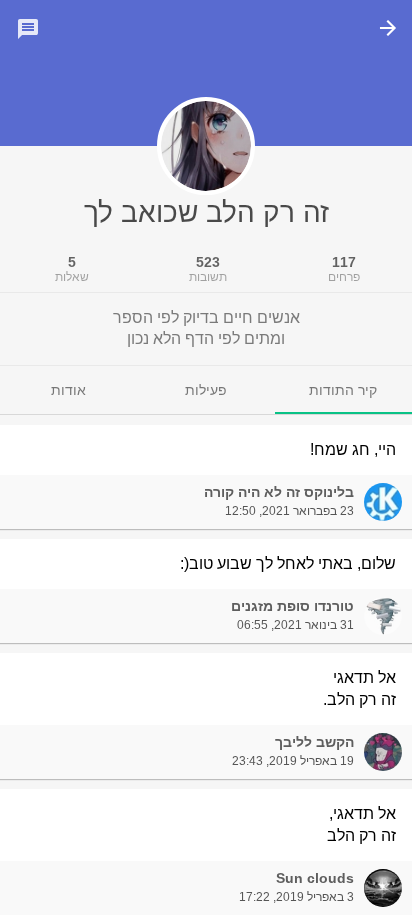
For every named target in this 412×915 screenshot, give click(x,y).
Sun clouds (315, 878)
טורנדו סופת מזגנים (292, 606)
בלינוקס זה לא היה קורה (279, 492)
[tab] (343, 390)
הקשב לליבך (314, 742)
